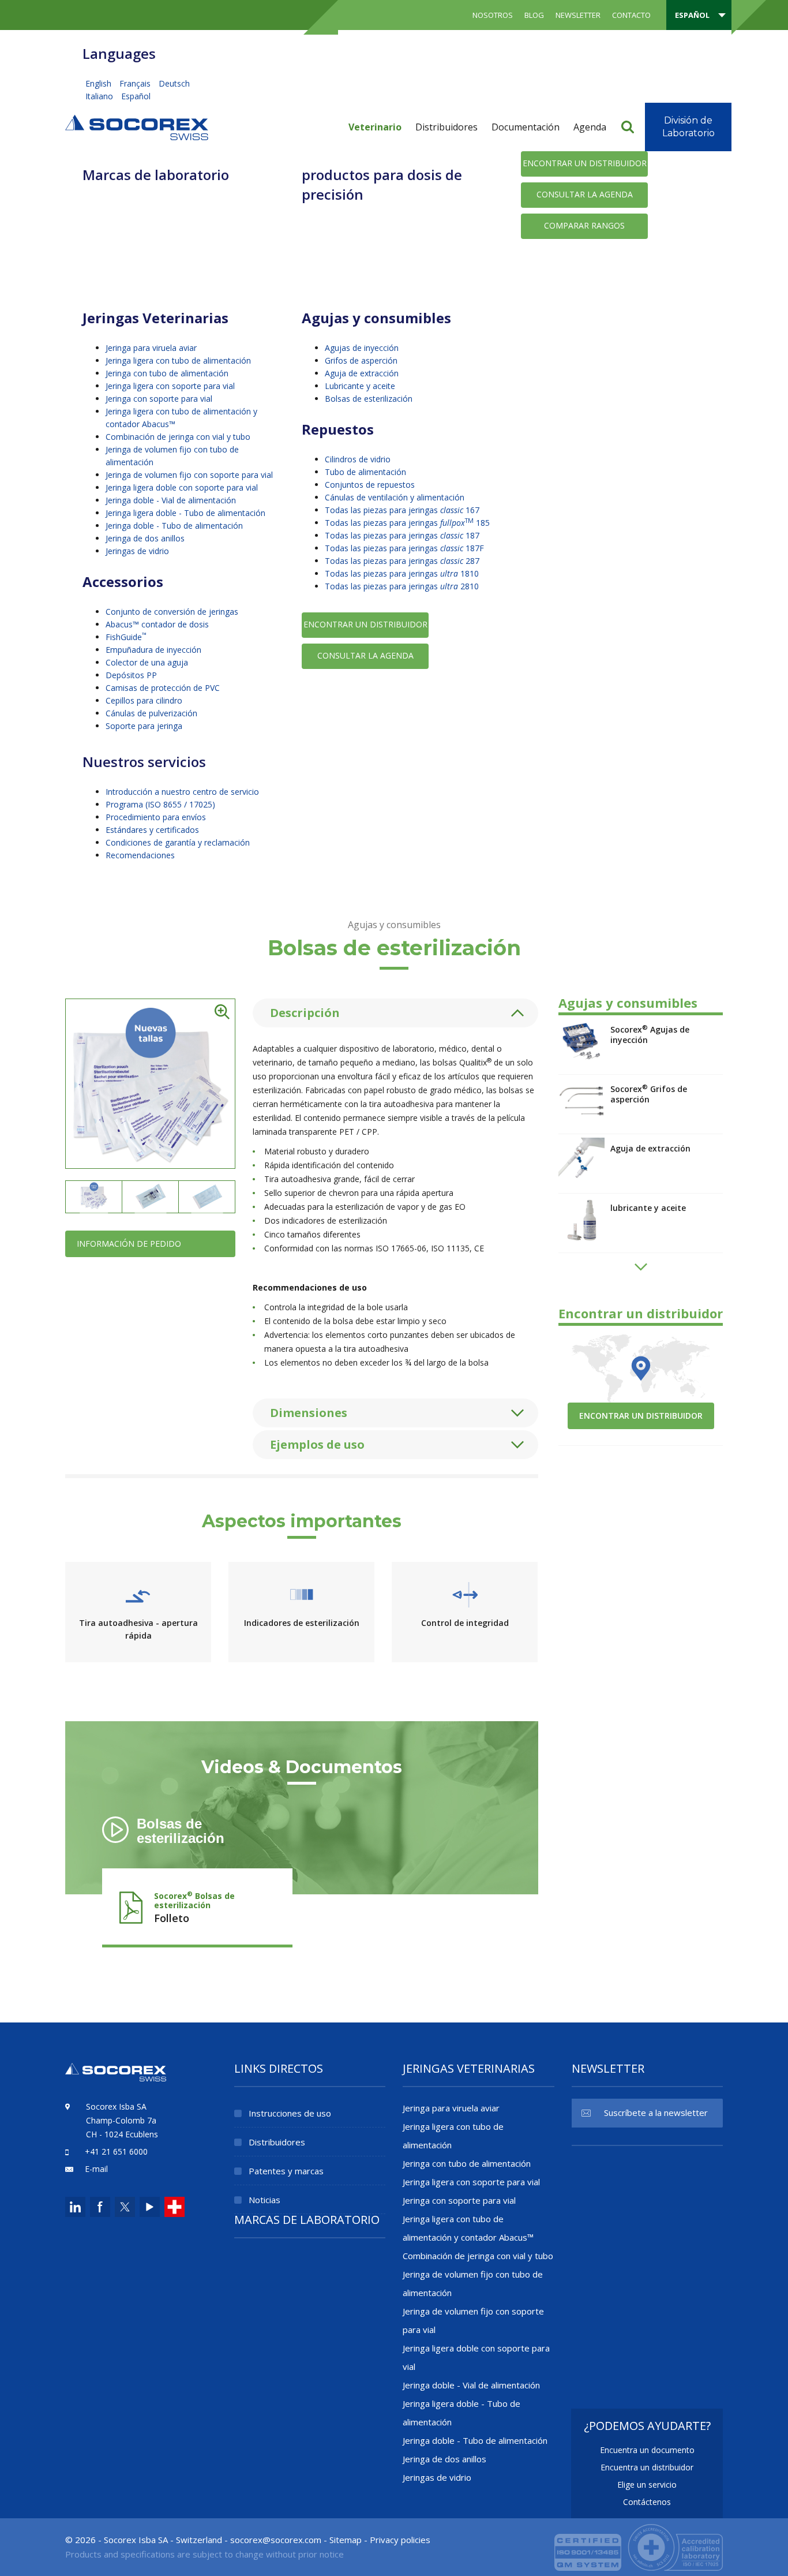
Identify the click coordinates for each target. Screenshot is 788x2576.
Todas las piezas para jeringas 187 (402, 535)
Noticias (264, 2200)
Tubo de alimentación (365, 472)
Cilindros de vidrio (358, 459)
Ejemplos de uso (317, 1444)
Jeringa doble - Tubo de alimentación (174, 526)
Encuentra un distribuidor (647, 2467)
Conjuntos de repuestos (370, 485)
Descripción (305, 1013)
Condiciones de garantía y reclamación (178, 842)
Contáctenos (647, 2502)
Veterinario (375, 127)
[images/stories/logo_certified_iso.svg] (639, 2546)
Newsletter (578, 15)
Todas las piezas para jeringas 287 (402, 561)
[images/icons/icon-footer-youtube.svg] (150, 2207)
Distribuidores (446, 127)
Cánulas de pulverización (151, 713)
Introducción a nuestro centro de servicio (182, 792)
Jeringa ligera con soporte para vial (170, 386)
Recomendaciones (140, 855)
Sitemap (346, 2540)
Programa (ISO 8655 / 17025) (160, 804)
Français (136, 83)
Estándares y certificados (152, 830)
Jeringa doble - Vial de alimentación (171, 500)
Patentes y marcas (286, 2171)
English (100, 83)
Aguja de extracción (362, 373)
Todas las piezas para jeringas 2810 (402, 586)
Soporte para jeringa (144, 726)
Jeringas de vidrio (137, 551)
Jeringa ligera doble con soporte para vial (182, 487)
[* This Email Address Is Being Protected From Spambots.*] (276, 2540)
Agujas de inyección (362, 348)
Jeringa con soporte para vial (159, 399)
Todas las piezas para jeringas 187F (404, 548)
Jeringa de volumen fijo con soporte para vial (189, 475)
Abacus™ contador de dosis (157, 624)
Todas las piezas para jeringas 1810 (402, 573)
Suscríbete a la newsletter (656, 2113)
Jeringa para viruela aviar (151, 348)
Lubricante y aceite (360, 386)
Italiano (100, 96)
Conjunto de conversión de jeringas (172, 612)
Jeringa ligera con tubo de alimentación (178, 360)
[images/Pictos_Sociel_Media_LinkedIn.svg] (75, 2207)
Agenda (590, 127)
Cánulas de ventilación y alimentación (395, 497)
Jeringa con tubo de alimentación (167, 373)
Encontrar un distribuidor (585, 163)
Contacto (631, 15)
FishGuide (126, 637)
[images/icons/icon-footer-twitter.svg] (124, 2207)
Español (136, 96)
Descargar (197, 1904)
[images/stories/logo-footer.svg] (116, 2079)
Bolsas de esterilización (369, 399)
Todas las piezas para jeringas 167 (402, 510)
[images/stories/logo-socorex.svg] (137, 126)
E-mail (96, 2169)
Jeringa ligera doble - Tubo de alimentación (185, 513)
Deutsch (174, 83)
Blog (534, 15)
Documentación (526, 127)
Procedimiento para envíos (156, 817)
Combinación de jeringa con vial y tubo (178, 437)
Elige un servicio (647, 2485)
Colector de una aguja (147, 662)
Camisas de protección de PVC (163, 688)
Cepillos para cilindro (144, 700)
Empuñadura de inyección (153, 650)
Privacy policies (400, 2540)
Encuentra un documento (647, 2450)
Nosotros (493, 15)
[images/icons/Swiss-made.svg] (175, 2207)
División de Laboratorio (688, 127)
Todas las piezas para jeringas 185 (407, 523)
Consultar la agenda (585, 194)
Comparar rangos (584, 225)
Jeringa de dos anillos (145, 538)
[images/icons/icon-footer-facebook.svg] (100, 2207)
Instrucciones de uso (290, 2113)
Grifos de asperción (361, 360)
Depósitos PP (131, 675)
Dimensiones (309, 1413)
